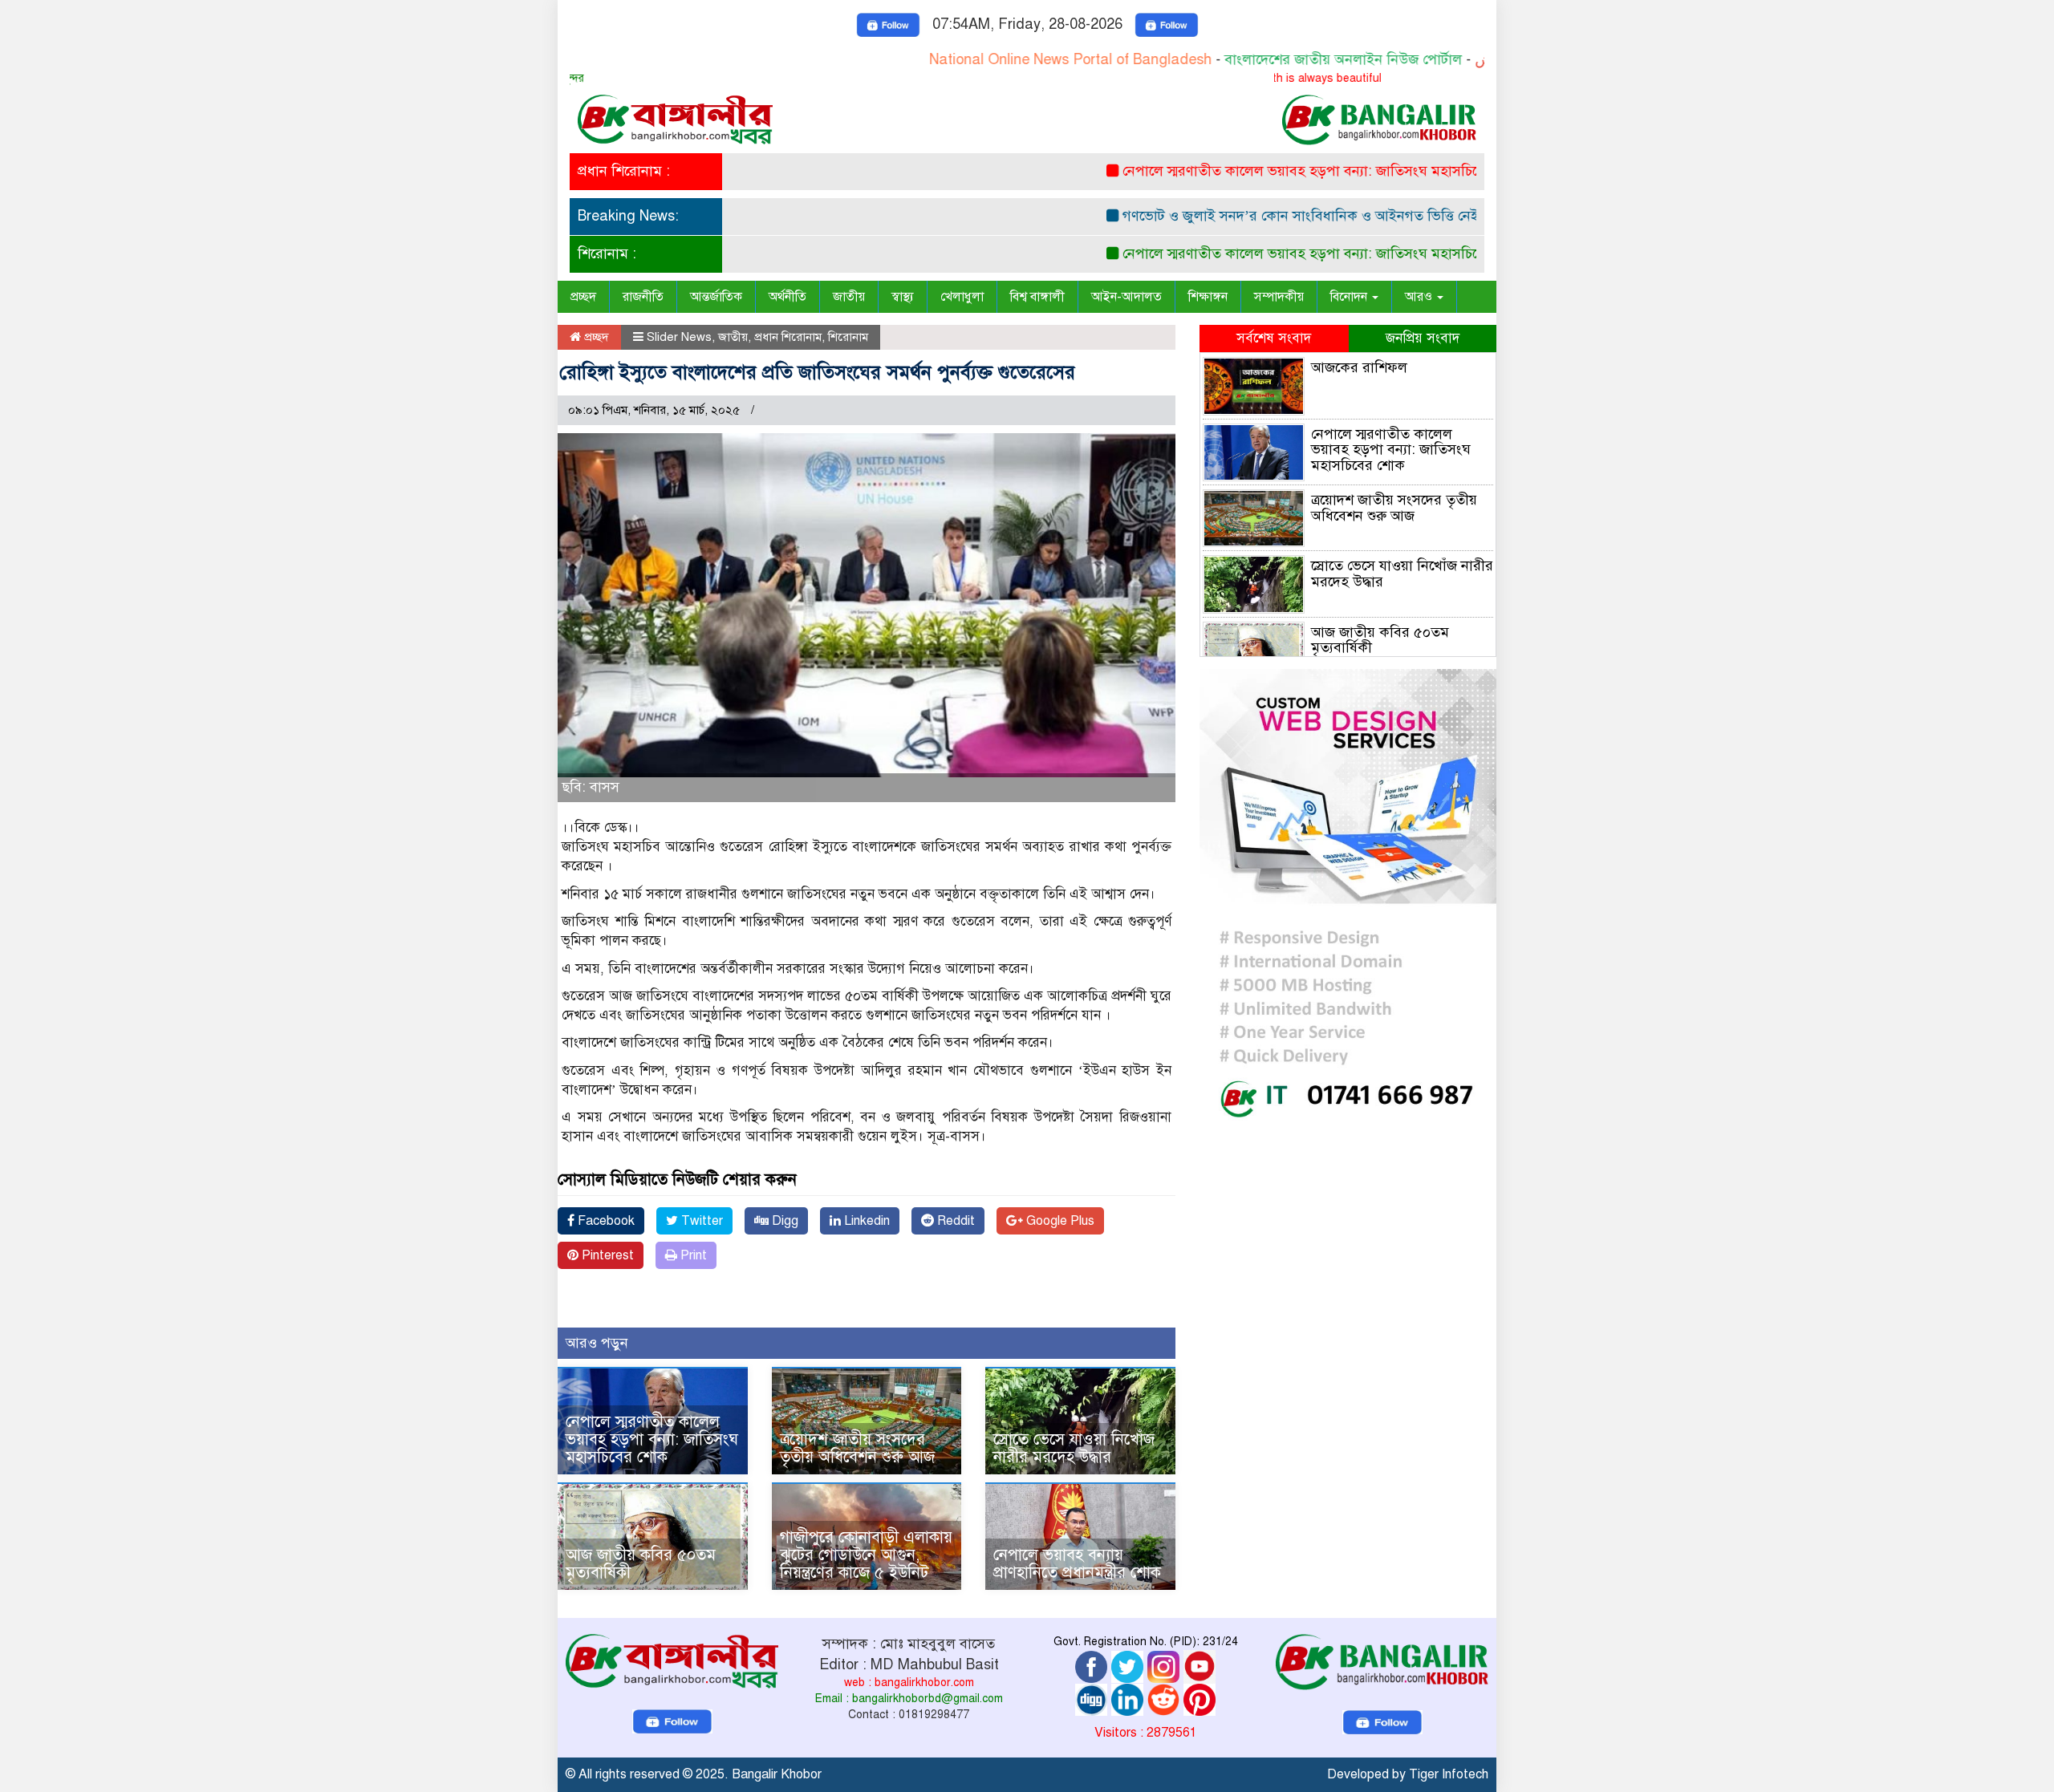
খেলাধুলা (962, 297)
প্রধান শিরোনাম (788, 337)
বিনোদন (1350, 297)
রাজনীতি (643, 297)
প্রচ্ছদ (583, 297)
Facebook (605, 1221)
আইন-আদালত (1126, 297)
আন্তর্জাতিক (716, 297)
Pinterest (606, 1255)
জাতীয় (849, 297)
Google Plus (1059, 1221)
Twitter (700, 1221)
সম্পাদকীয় (1279, 297)
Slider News (679, 337)
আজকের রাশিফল (1359, 367)
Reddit (954, 1221)
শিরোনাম (848, 337)
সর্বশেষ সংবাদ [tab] (1274, 338)
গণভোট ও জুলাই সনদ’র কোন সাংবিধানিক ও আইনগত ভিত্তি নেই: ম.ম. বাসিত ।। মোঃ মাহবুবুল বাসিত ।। (1360, 216)
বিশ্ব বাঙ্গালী (1037, 297)
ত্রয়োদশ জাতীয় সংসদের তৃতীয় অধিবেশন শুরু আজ (857, 1448)
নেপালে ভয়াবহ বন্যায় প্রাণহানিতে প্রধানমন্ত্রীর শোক (1077, 1564)
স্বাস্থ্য (903, 297)
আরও (1420, 297)
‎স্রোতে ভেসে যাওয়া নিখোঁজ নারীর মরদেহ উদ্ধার (1074, 1448)
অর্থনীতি (788, 297)
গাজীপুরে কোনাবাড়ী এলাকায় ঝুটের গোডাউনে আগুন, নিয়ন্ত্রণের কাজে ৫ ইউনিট (866, 1555)
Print (692, 1255)
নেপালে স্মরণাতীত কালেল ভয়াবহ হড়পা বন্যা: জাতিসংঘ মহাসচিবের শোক (1271, 171)
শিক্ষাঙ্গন (1208, 297)
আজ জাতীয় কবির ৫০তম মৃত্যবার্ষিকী (641, 1564)
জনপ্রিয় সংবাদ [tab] (1423, 338)
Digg (783, 1221)
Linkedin (865, 1221)
